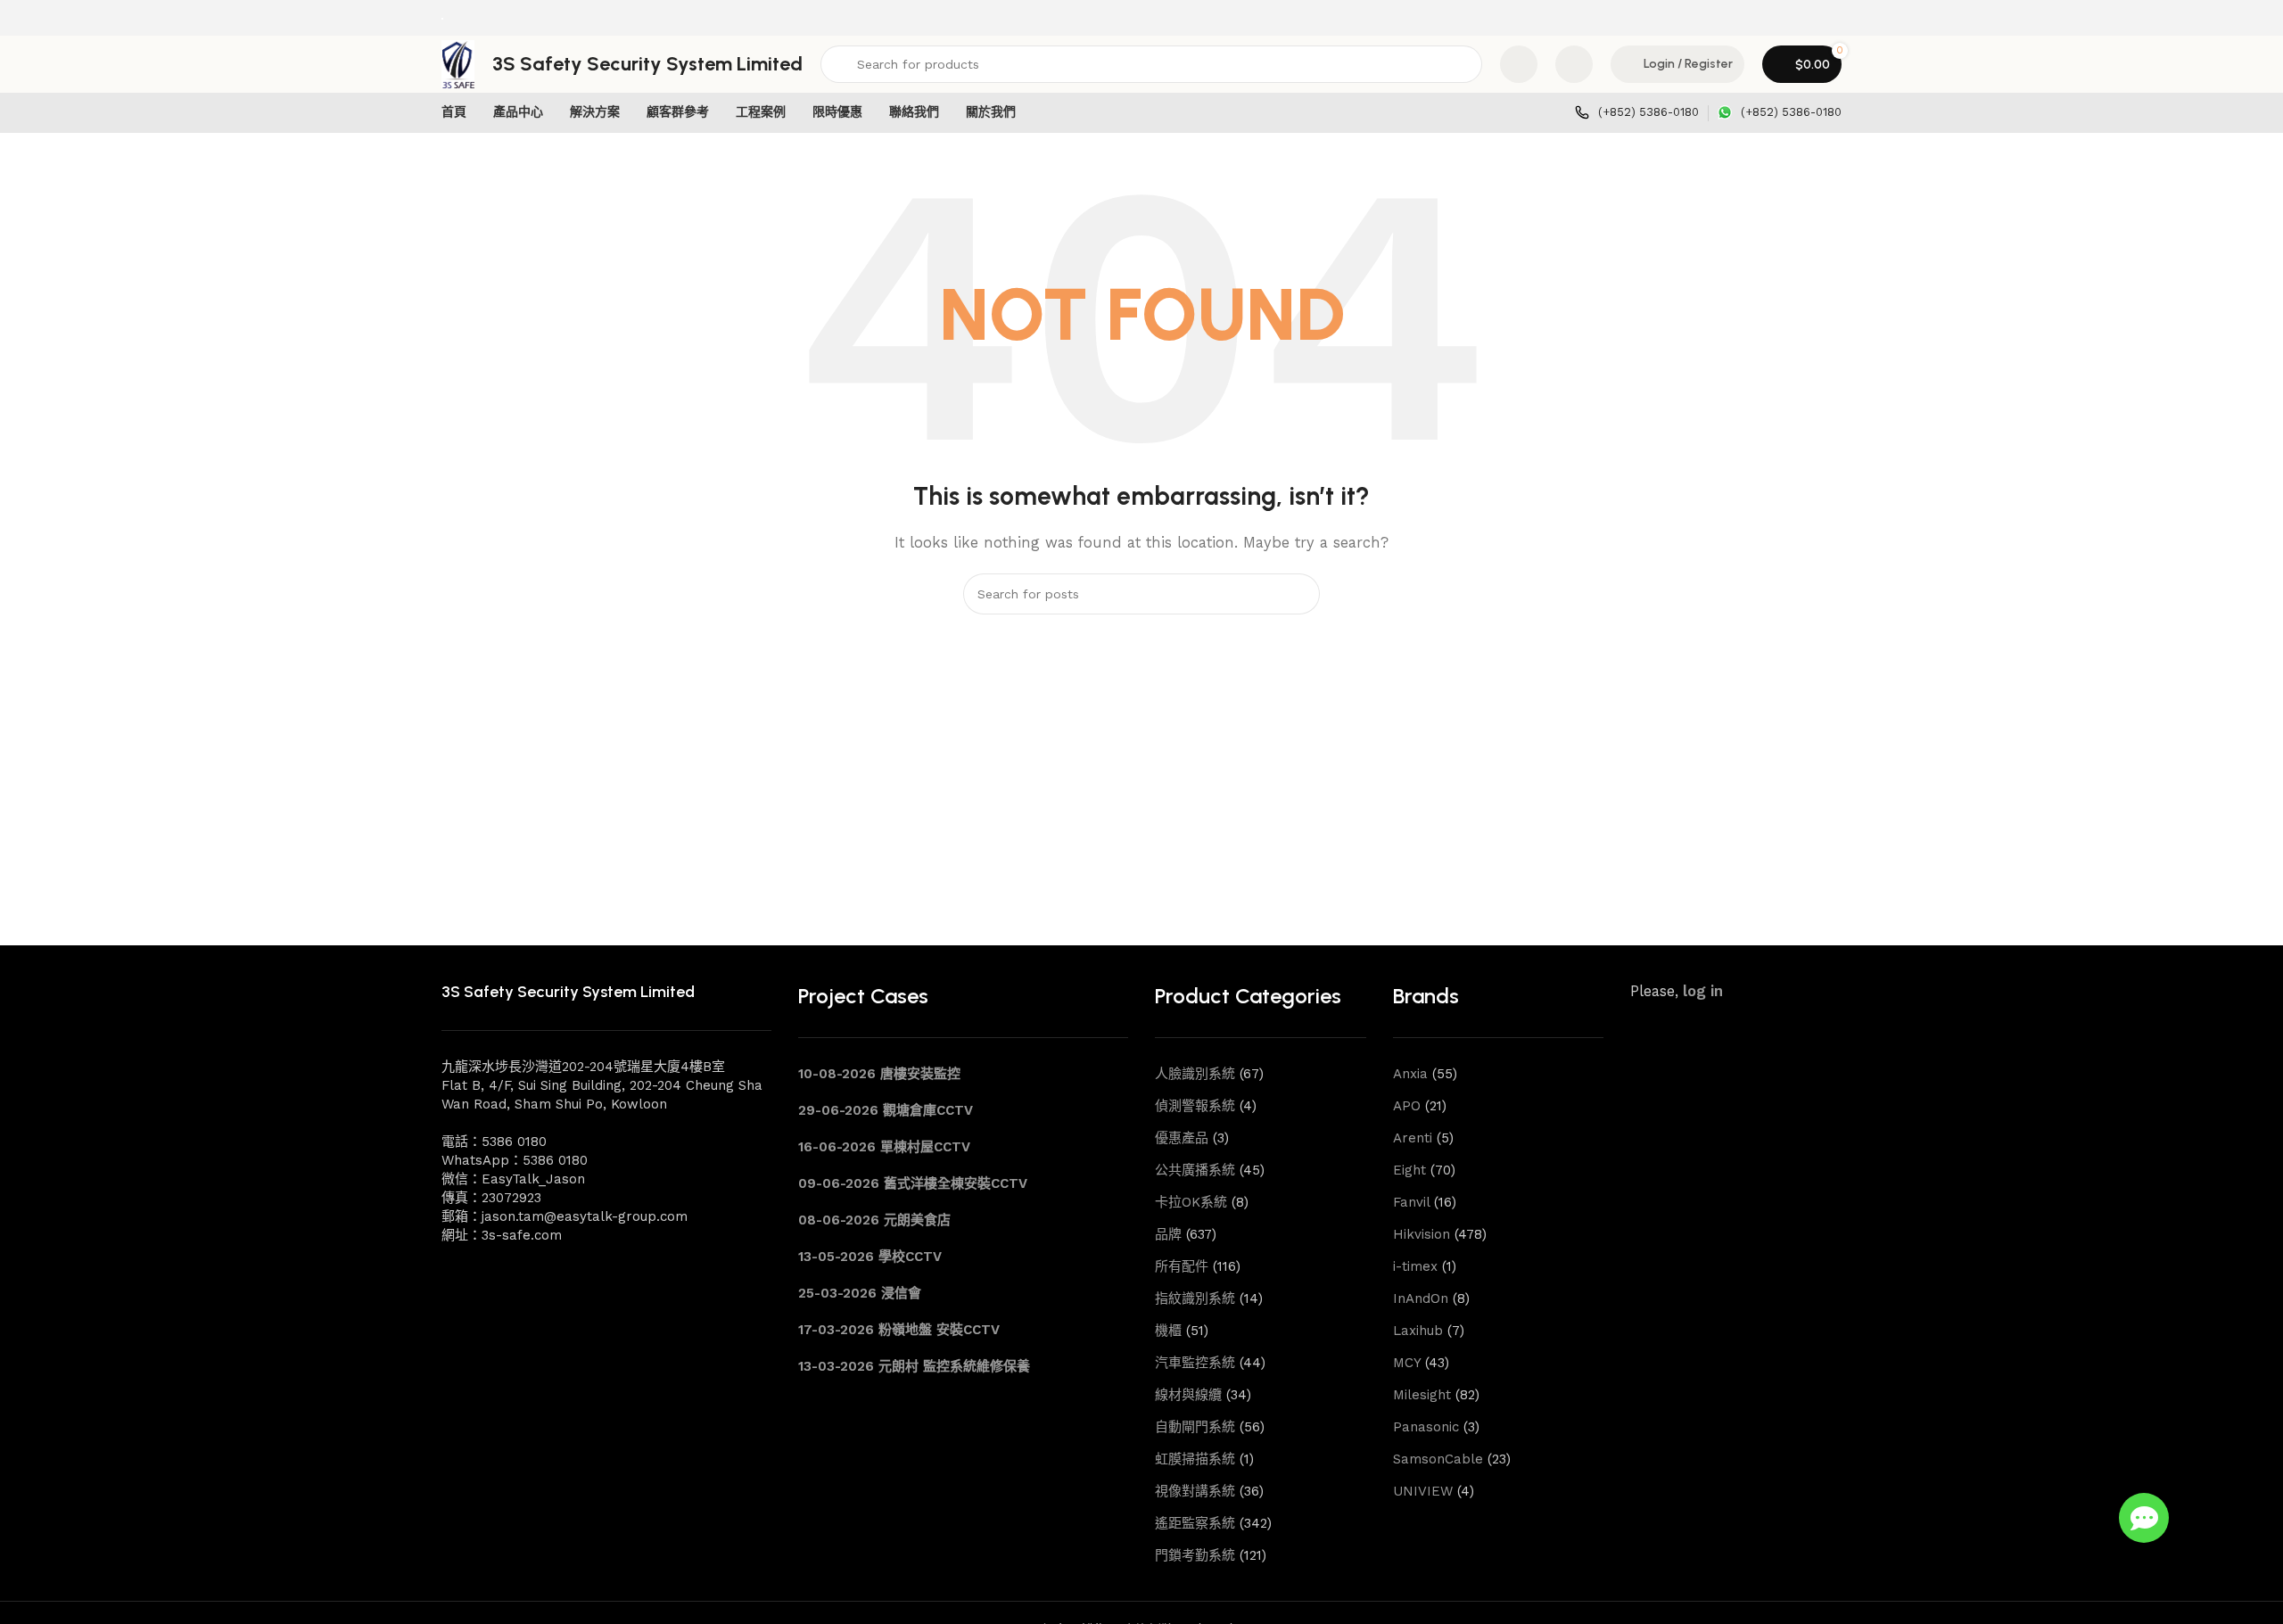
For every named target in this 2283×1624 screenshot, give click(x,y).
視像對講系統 (1195, 1491)
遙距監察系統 (1195, 1523)
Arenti (1413, 1138)
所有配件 (1182, 1266)
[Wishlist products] (1574, 64)
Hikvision (1422, 1234)
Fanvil (1411, 1202)
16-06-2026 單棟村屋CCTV (884, 1147)
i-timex (1415, 1266)
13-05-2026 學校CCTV (870, 1257)
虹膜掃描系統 (1195, 1459)
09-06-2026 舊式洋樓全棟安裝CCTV (913, 1183)
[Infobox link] (1637, 113)
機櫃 (1168, 1331)
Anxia (1410, 1074)
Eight (1409, 1170)
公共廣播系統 (1195, 1170)
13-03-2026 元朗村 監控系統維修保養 (914, 1366)
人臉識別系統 (1195, 1074)
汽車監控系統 (1195, 1363)
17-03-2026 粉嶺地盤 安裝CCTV (899, 1330)
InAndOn (1421, 1298)
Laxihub (1418, 1331)
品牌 (1168, 1234)
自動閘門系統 (1195, 1427)
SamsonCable (1438, 1459)
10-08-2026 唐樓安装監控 (879, 1074)
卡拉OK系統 (1191, 1202)
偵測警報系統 (1195, 1106)
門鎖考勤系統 (1195, 1555)
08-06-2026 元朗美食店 (874, 1220)
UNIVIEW (1423, 1491)
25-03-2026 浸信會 (860, 1293)
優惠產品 (1182, 1138)
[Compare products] (1519, 64)
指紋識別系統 (1195, 1298)
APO (1407, 1106)
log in (1703, 991)
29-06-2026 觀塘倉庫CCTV (886, 1110)
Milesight (1422, 1395)
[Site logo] (442, 18)
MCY (1407, 1363)
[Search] (1299, 594)
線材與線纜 (1188, 1395)
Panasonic (1426, 1427)
